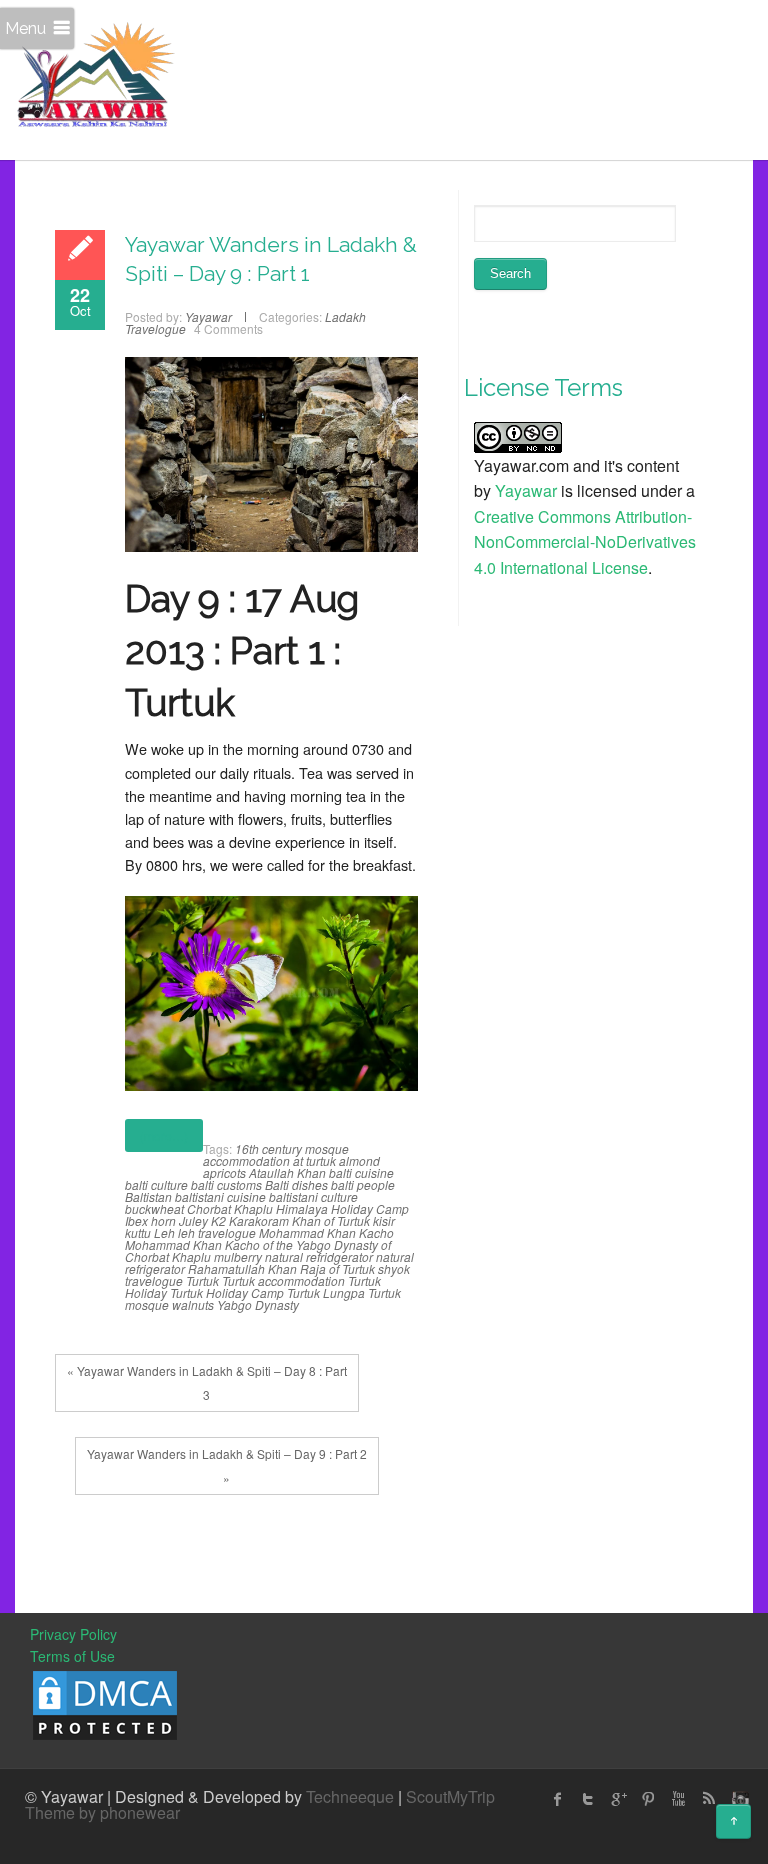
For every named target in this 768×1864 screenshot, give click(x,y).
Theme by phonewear (102, 1812)
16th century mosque (292, 1148)
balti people (363, 1184)
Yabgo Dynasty (258, 1304)
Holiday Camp (370, 1208)
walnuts (193, 1304)
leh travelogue (217, 1232)
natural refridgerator (319, 1256)
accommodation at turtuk (269, 1160)
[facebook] (558, 1799)
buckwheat (154, 1208)
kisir (384, 1220)
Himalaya (302, 1208)
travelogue (154, 1280)
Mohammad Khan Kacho (326, 1232)
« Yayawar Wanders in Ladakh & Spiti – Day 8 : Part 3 (207, 1382)
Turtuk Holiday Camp (227, 1292)
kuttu (138, 1232)
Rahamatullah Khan (242, 1268)
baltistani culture (313, 1196)
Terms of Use (72, 1656)
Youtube (678, 1799)
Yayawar (526, 490)
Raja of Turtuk (337, 1268)
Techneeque (350, 1796)
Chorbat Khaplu (230, 1208)
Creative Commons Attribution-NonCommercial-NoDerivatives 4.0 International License (585, 542)
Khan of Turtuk (331, 1220)
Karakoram (259, 1220)
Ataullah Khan (287, 1172)
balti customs (226, 1184)
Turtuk (202, 1280)
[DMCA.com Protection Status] (105, 1703)
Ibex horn (150, 1220)
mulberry (238, 1256)
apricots (224, 1172)
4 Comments (228, 328)
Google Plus (618, 1799)
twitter (588, 1799)
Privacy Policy (73, 1634)
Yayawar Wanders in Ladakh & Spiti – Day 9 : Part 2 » (227, 1465)
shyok (394, 1268)
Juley (193, 1220)
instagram (738, 1799)
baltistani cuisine (220, 1196)
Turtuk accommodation (283, 1280)
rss (708, 1799)
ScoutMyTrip (450, 1796)
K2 (218, 1220)
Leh (164, 1232)
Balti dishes (296, 1184)
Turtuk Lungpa (326, 1292)
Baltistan (148, 1196)
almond (359, 1160)
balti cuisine (361, 1172)
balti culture (156, 1184)
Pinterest (648, 1799)
